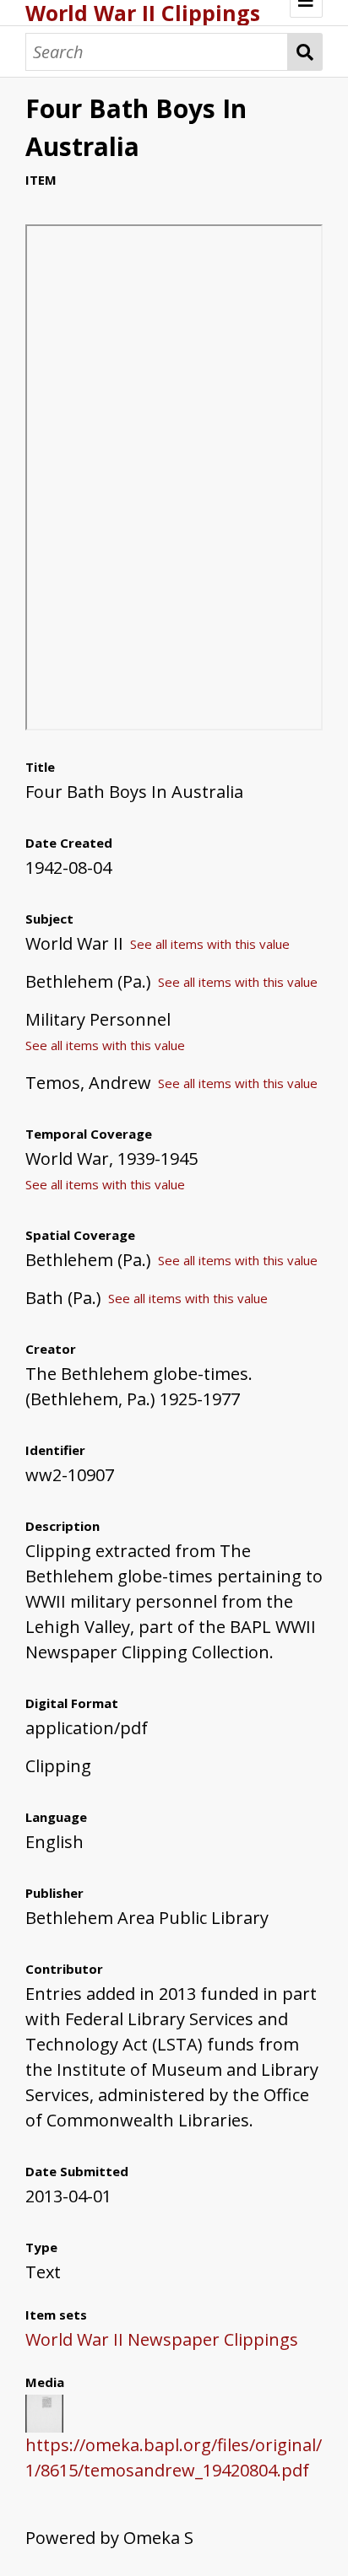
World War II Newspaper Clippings (162, 2339)
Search (305, 52)
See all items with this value (210, 944)
